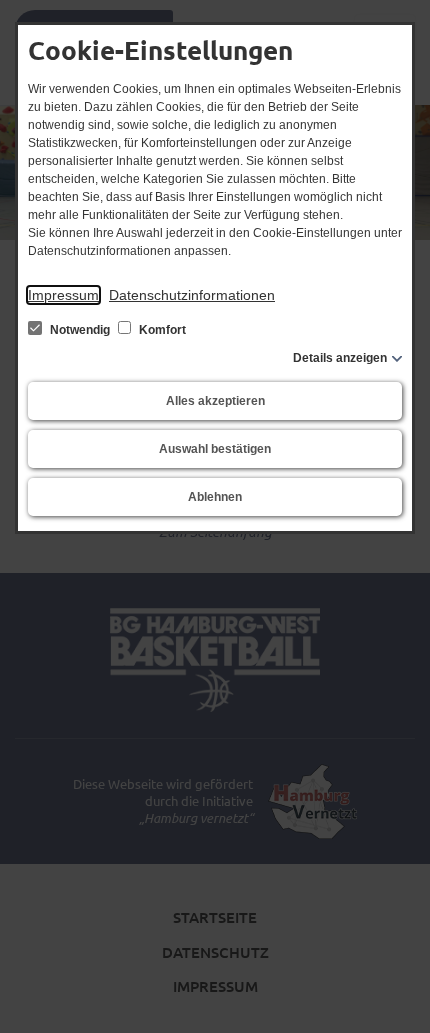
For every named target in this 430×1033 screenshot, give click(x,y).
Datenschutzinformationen (192, 295)
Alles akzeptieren (215, 401)
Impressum (63, 295)
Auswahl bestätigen (215, 449)
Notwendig (80, 330)
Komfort (161, 330)
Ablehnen (215, 497)
